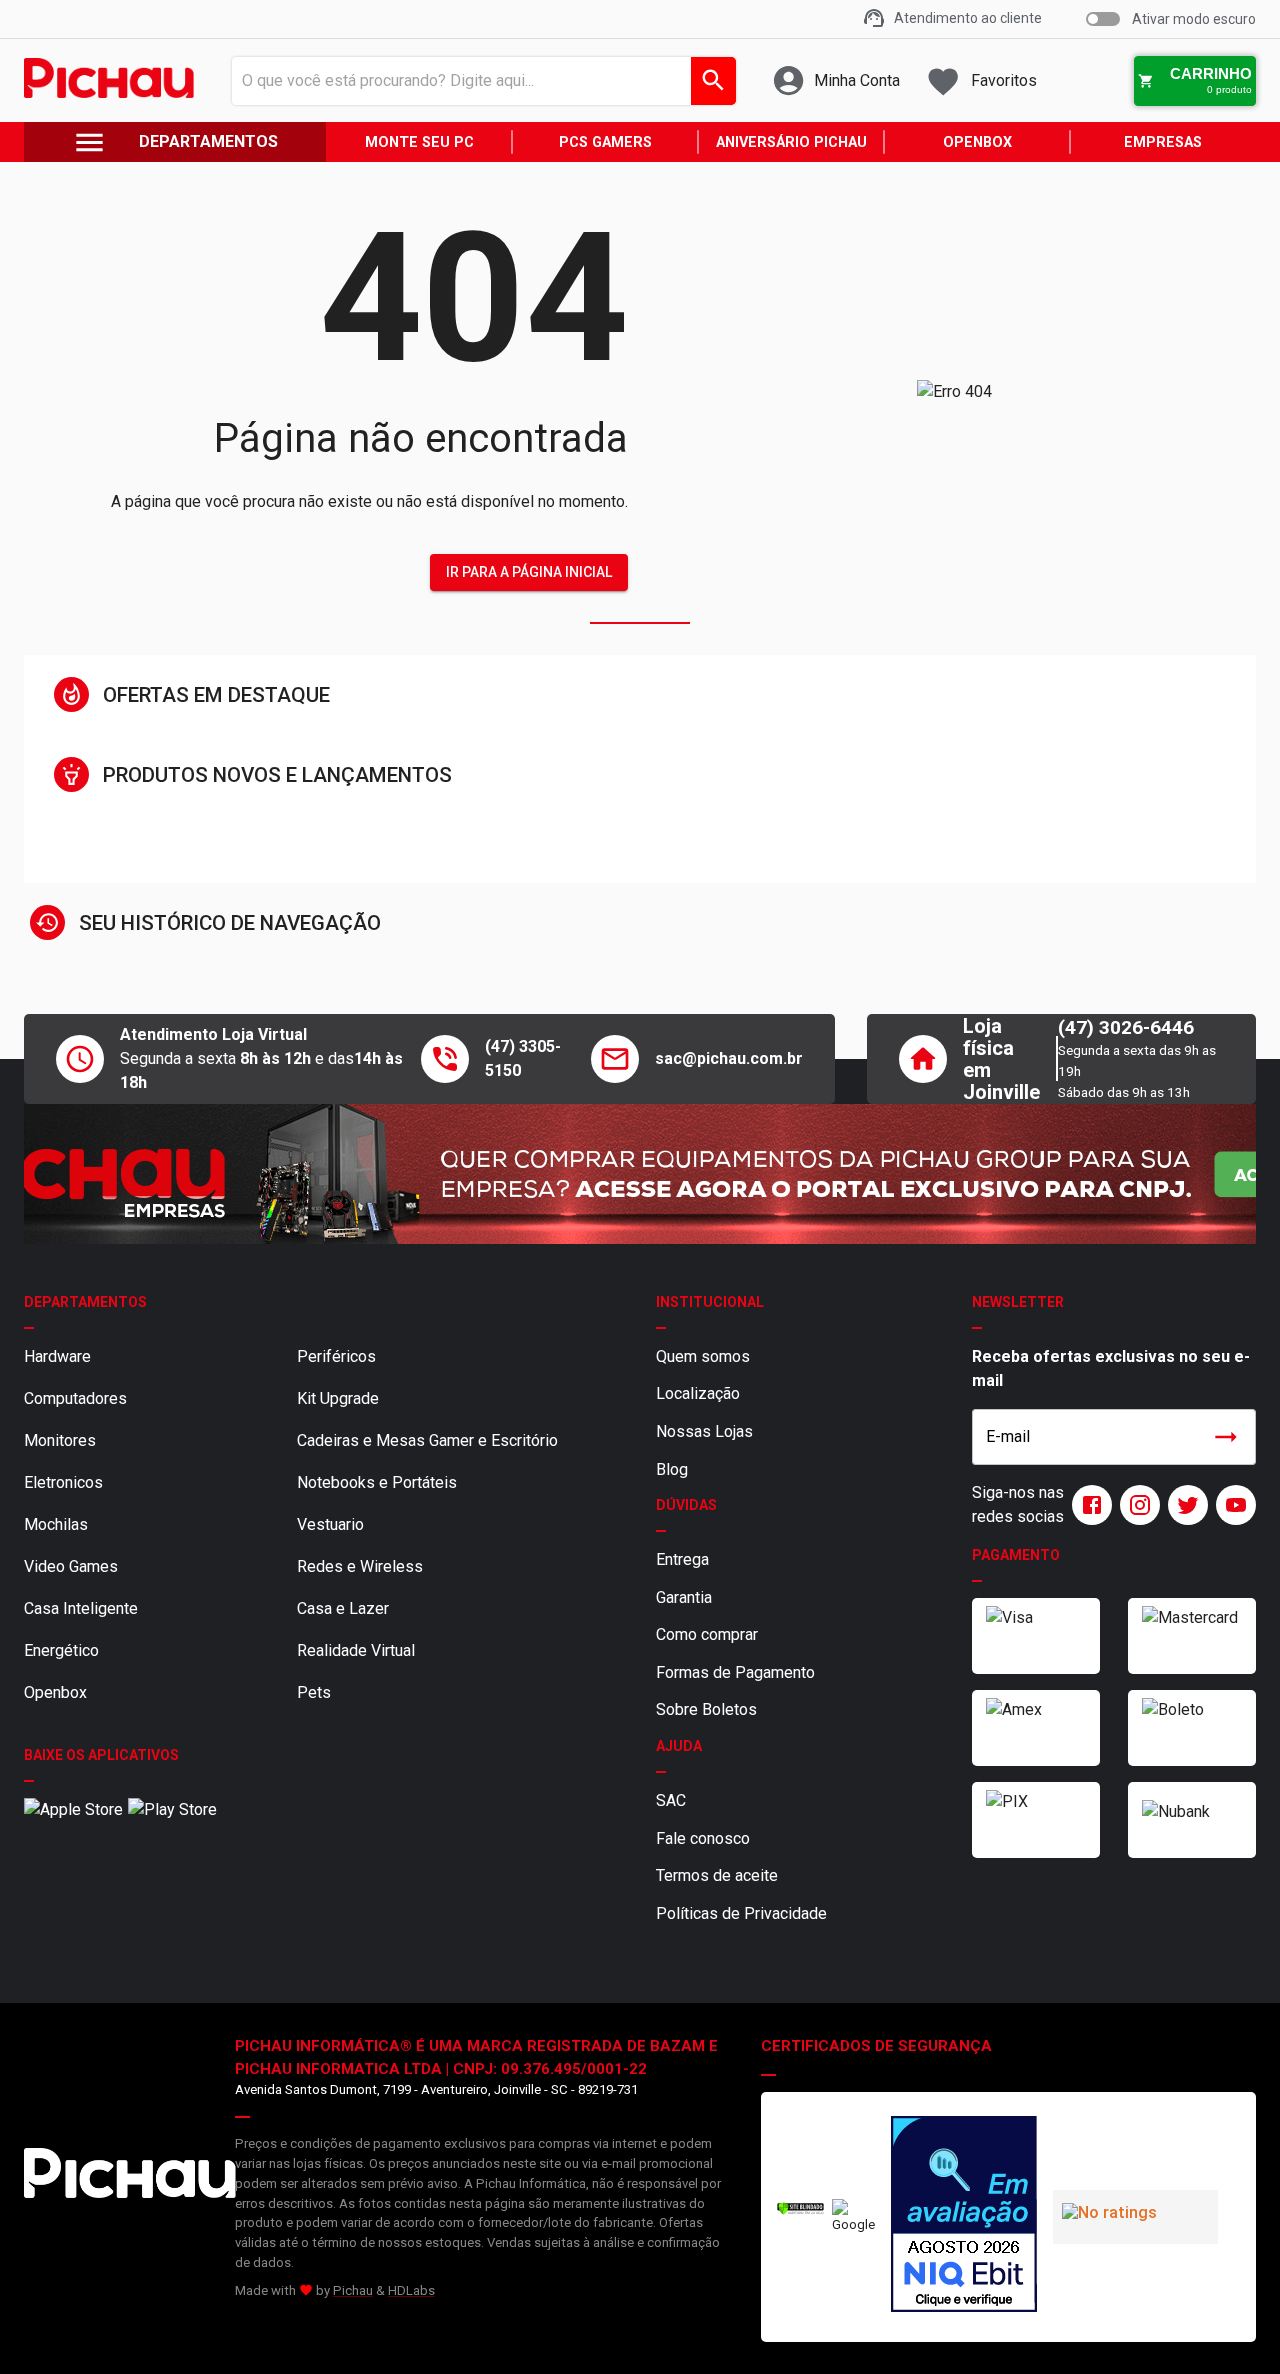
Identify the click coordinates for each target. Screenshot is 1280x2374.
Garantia (684, 1597)
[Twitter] (1184, 1505)
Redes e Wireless (360, 1566)
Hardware (57, 1356)
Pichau (353, 2290)
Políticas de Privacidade (741, 1913)
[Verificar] (800, 2210)
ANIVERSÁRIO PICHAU (791, 142)
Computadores (75, 1398)
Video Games (71, 1566)
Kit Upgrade (338, 1398)
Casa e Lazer (343, 1608)
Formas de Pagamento (735, 1672)
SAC (671, 1800)
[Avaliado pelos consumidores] (964, 2217)
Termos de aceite (717, 1875)
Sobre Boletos (706, 1709)
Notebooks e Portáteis (377, 1482)
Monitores (60, 1440)
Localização (698, 1393)
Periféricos (336, 1356)
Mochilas (56, 1524)
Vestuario (330, 1524)
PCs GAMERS (605, 142)
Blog (672, 1469)
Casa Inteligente (81, 1608)
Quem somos (703, 1356)
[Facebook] (1088, 1505)
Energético (61, 1650)
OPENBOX (977, 142)
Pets (314, 1692)
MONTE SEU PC (419, 142)
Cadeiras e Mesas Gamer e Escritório (427, 1440)
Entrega (682, 1559)
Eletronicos (63, 1482)
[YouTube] (1232, 1505)
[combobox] (478, 81)
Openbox (55, 1692)
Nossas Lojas (704, 1431)
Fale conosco (703, 1838)
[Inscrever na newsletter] (1226, 1437)
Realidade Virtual (356, 1650)
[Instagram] (1136, 1505)
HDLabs (411, 2290)
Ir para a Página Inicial (529, 572)
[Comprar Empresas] (640, 1174)
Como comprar (707, 1634)
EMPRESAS (1163, 142)
